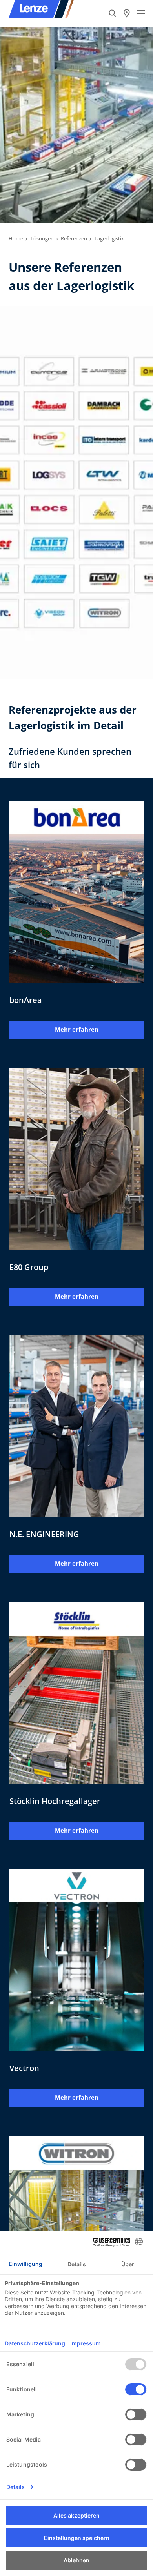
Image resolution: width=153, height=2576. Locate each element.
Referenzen (74, 238)
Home (16, 238)
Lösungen (42, 238)
